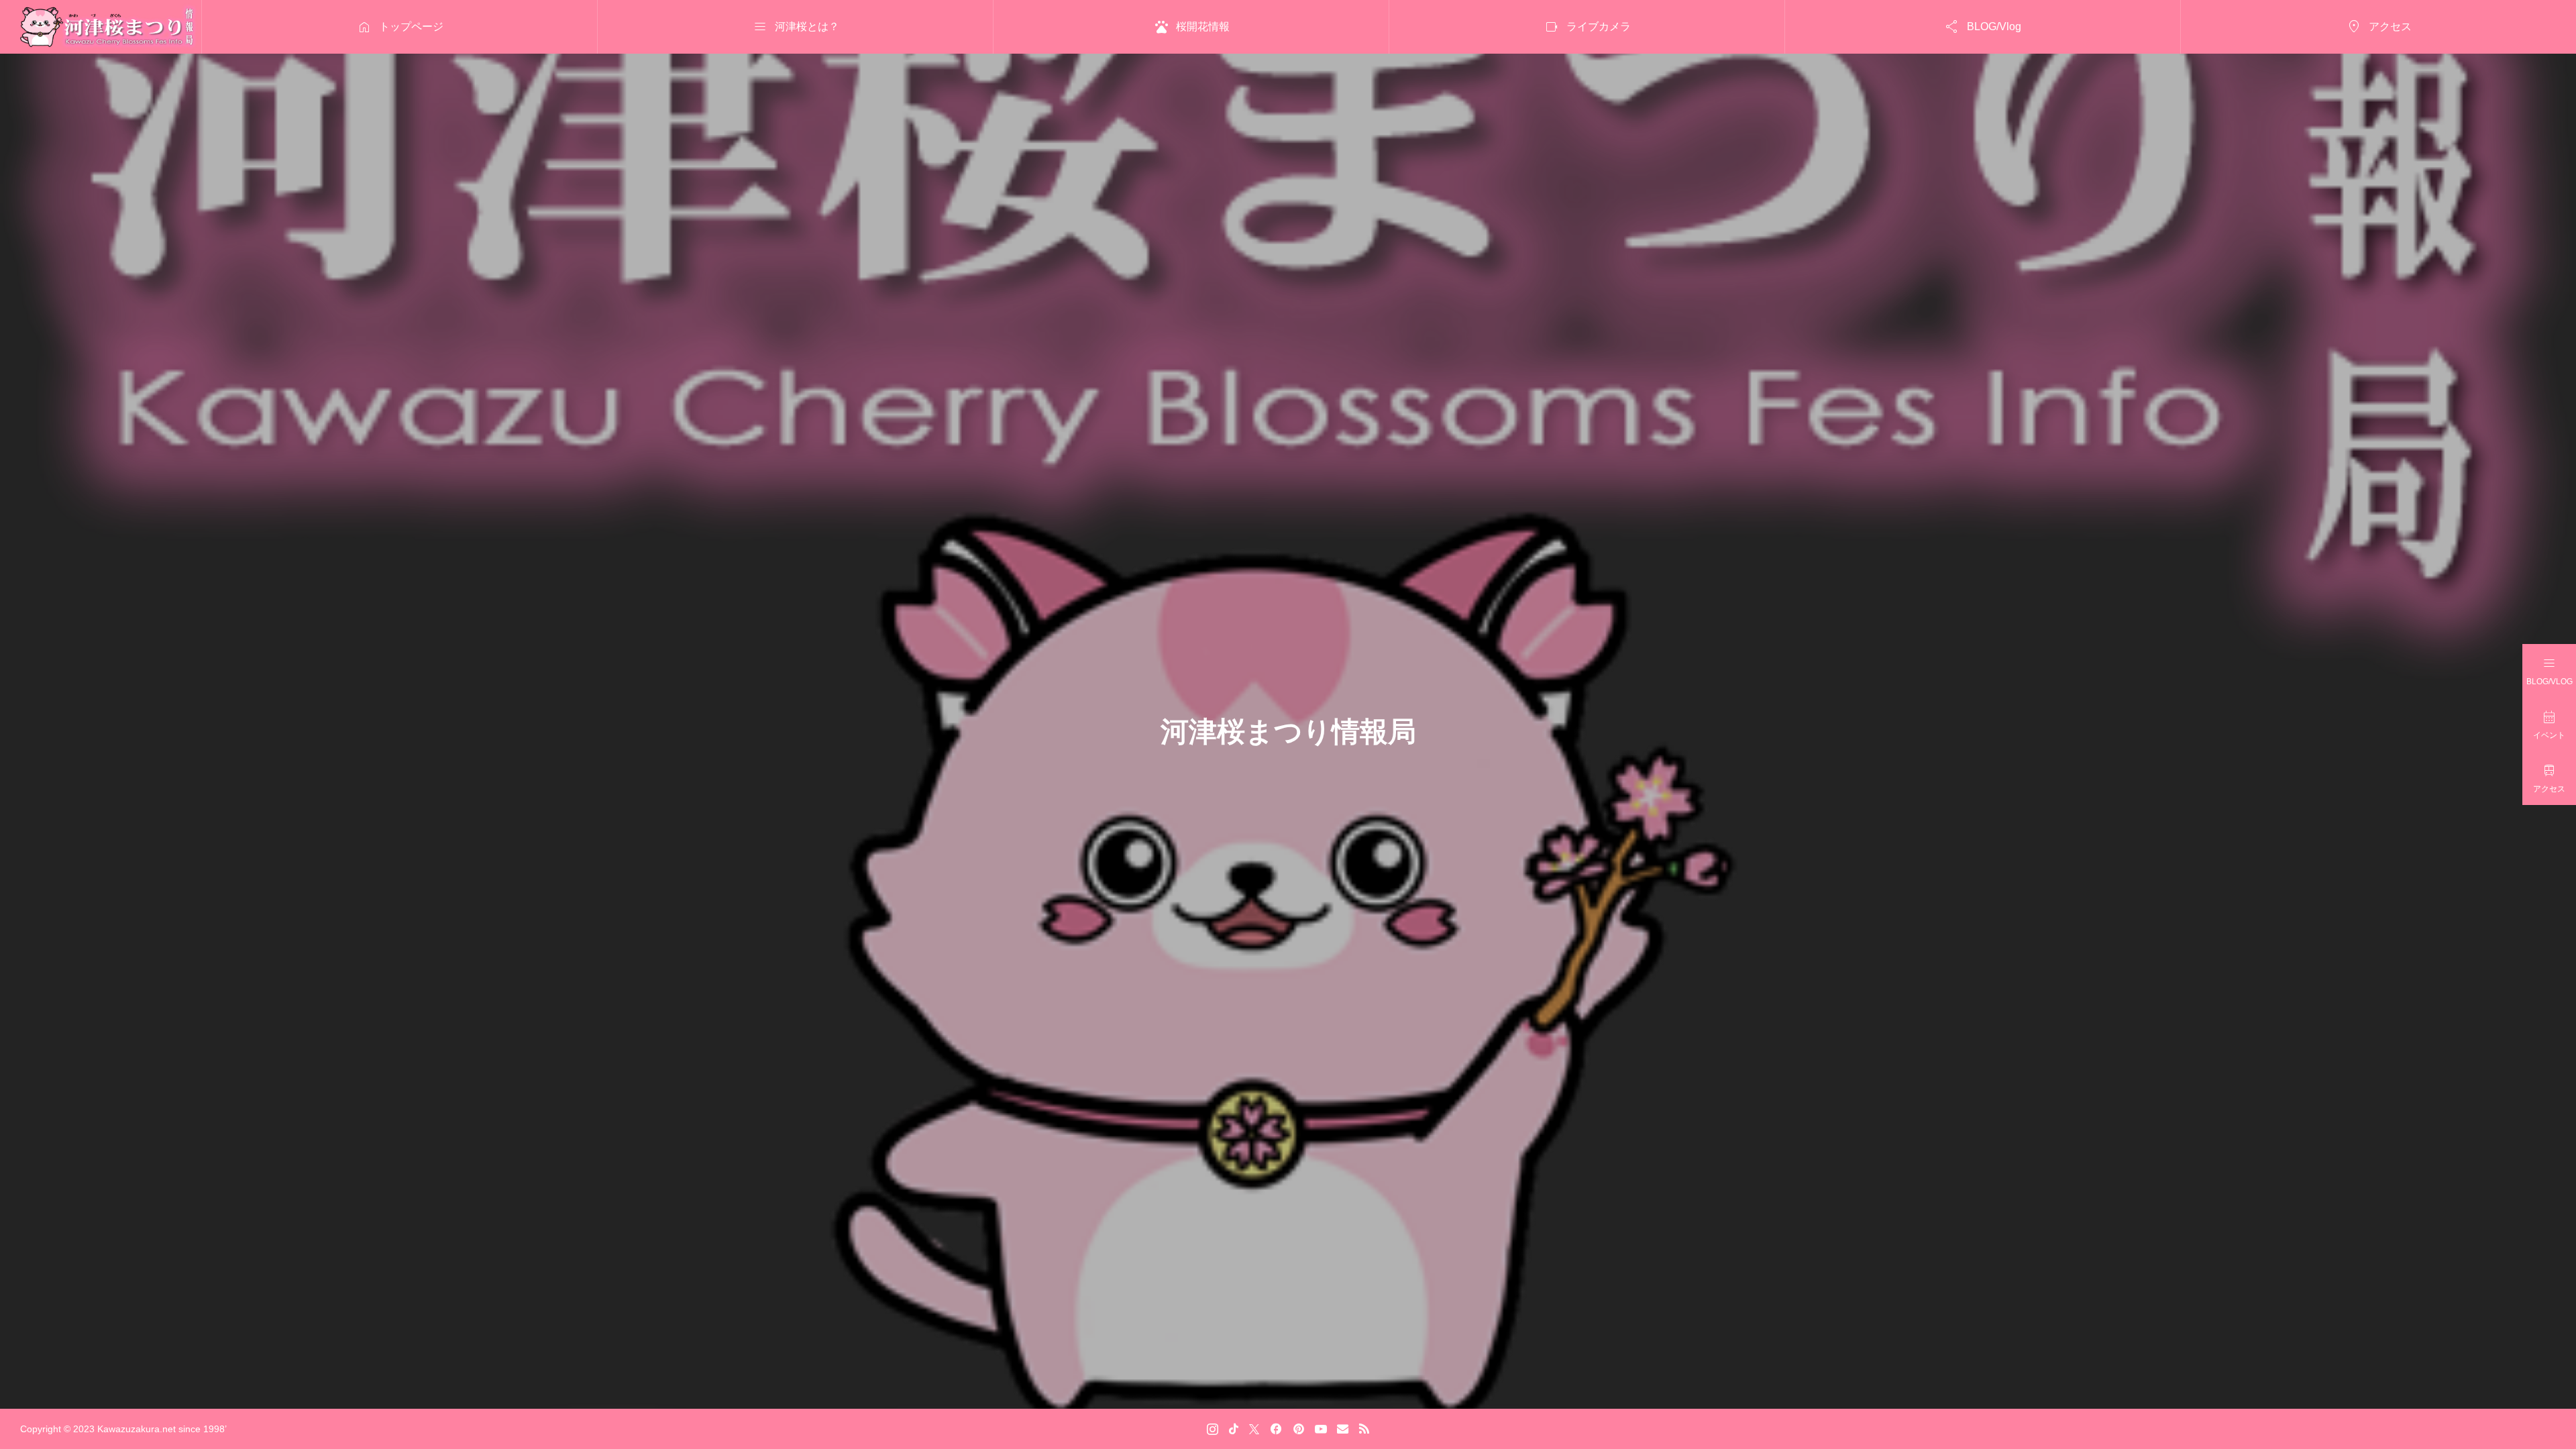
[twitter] (1254, 1429)
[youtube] (1321, 1429)
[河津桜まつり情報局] (109, 27)
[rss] (1364, 1429)
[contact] (1343, 1429)
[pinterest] (1299, 1429)
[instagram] (1213, 1429)
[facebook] (1276, 1429)
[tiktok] (1234, 1429)
